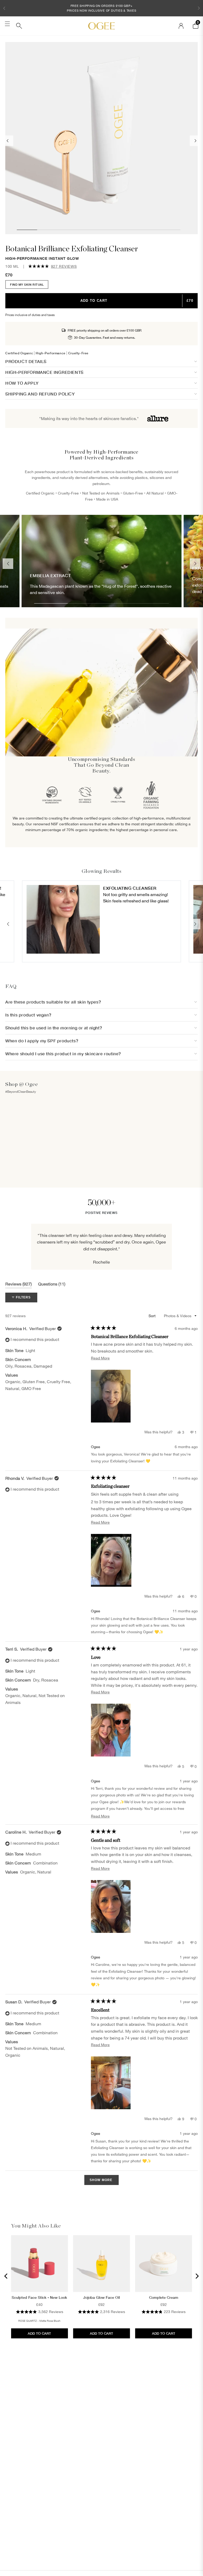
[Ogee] (101, 26)
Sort (153, 1316)
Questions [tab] (52, 1285)
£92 (101, 2305)
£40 (39, 2305)
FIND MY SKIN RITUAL (27, 284)
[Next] (197, 2276)
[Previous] (6, 2276)
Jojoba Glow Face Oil (101, 2297)
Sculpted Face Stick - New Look (39, 2297)
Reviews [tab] (19, 1285)
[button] (4, 8)
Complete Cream (164, 2297)
